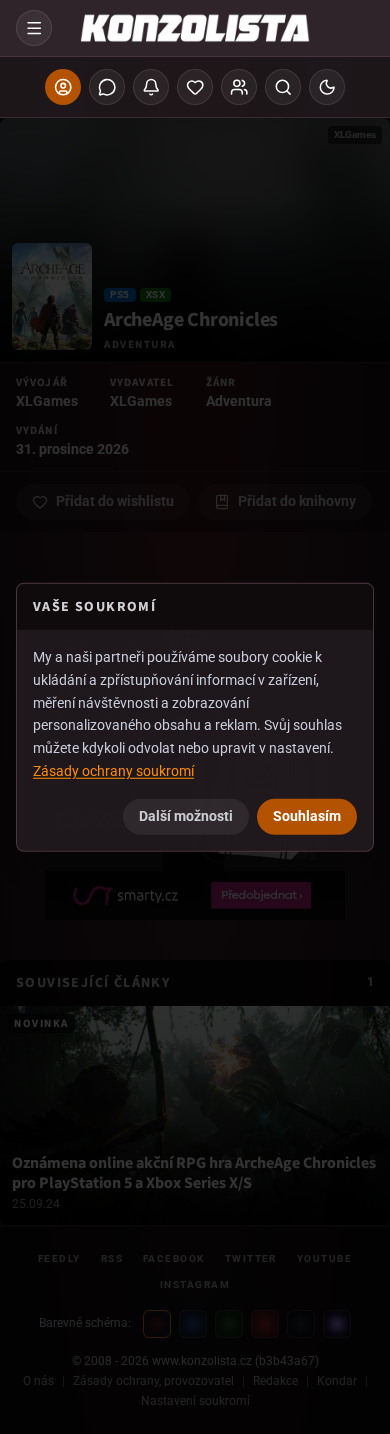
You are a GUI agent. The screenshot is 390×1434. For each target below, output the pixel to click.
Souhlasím (307, 815)
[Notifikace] (151, 87)
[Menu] (34, 28)
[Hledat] (283, 87)
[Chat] (107, 87)
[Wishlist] (195, 87)
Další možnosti (186, 815)
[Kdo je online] (239, 87)
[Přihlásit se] (63, 87)
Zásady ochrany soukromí (113, 771)
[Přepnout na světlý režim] (327, 87)
